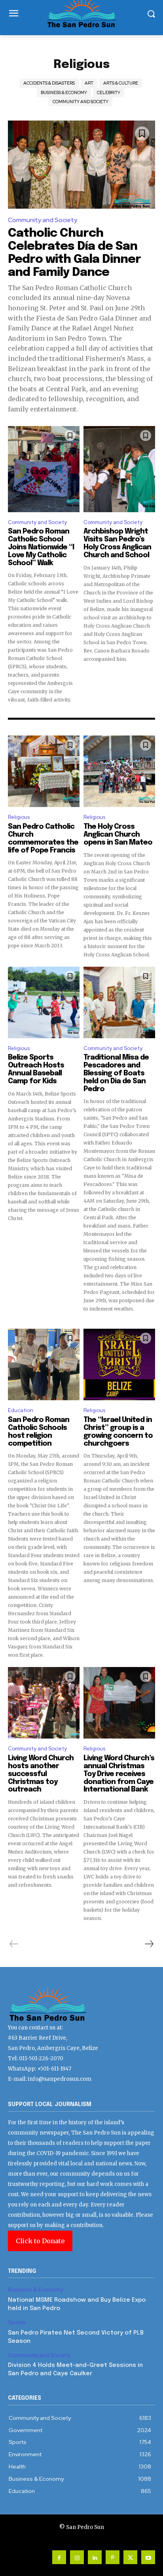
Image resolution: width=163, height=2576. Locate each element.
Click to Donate (40, 2241)
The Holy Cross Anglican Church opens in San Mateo (118, 835)
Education (21, 1410)
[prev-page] (14, 1944)
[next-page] (149, 1944)
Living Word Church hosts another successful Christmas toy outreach (41, 1774)
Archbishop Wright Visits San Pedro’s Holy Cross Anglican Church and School (117, 543)
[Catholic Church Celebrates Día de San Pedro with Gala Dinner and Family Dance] (81, 165)
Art (89, 83)
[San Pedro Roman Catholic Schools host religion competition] (44, 1364)
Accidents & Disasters (49, 83)
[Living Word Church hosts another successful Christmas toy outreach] (44, 1703)
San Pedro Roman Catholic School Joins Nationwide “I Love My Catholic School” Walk (41, 547)
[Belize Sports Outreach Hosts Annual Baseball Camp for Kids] (44, 1002)
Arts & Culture (121, 83)
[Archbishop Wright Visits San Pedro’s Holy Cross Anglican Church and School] (119, 469)
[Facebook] (59, 2557)
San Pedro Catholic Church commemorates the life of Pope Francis (43, 838)
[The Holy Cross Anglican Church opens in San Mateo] (119, 771)
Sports (17, 2322)
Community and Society (81, 102)
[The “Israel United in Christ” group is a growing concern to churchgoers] (119, 1364)
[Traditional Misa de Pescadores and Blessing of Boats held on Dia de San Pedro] (119, 1002)
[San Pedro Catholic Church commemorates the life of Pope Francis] (44, 771)
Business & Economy (64, 92)
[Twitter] (130, 2557)
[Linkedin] (95, 2557)
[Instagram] (77, 2557)
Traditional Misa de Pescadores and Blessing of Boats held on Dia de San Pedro (116, 1073)
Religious (19, 817)
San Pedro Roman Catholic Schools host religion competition (39, 1432)
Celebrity (109, 92)
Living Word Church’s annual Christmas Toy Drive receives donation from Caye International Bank (119, 1774)
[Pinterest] (113, 2557)
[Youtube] (148, 2557)
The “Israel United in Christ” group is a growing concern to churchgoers (118, 1432)
